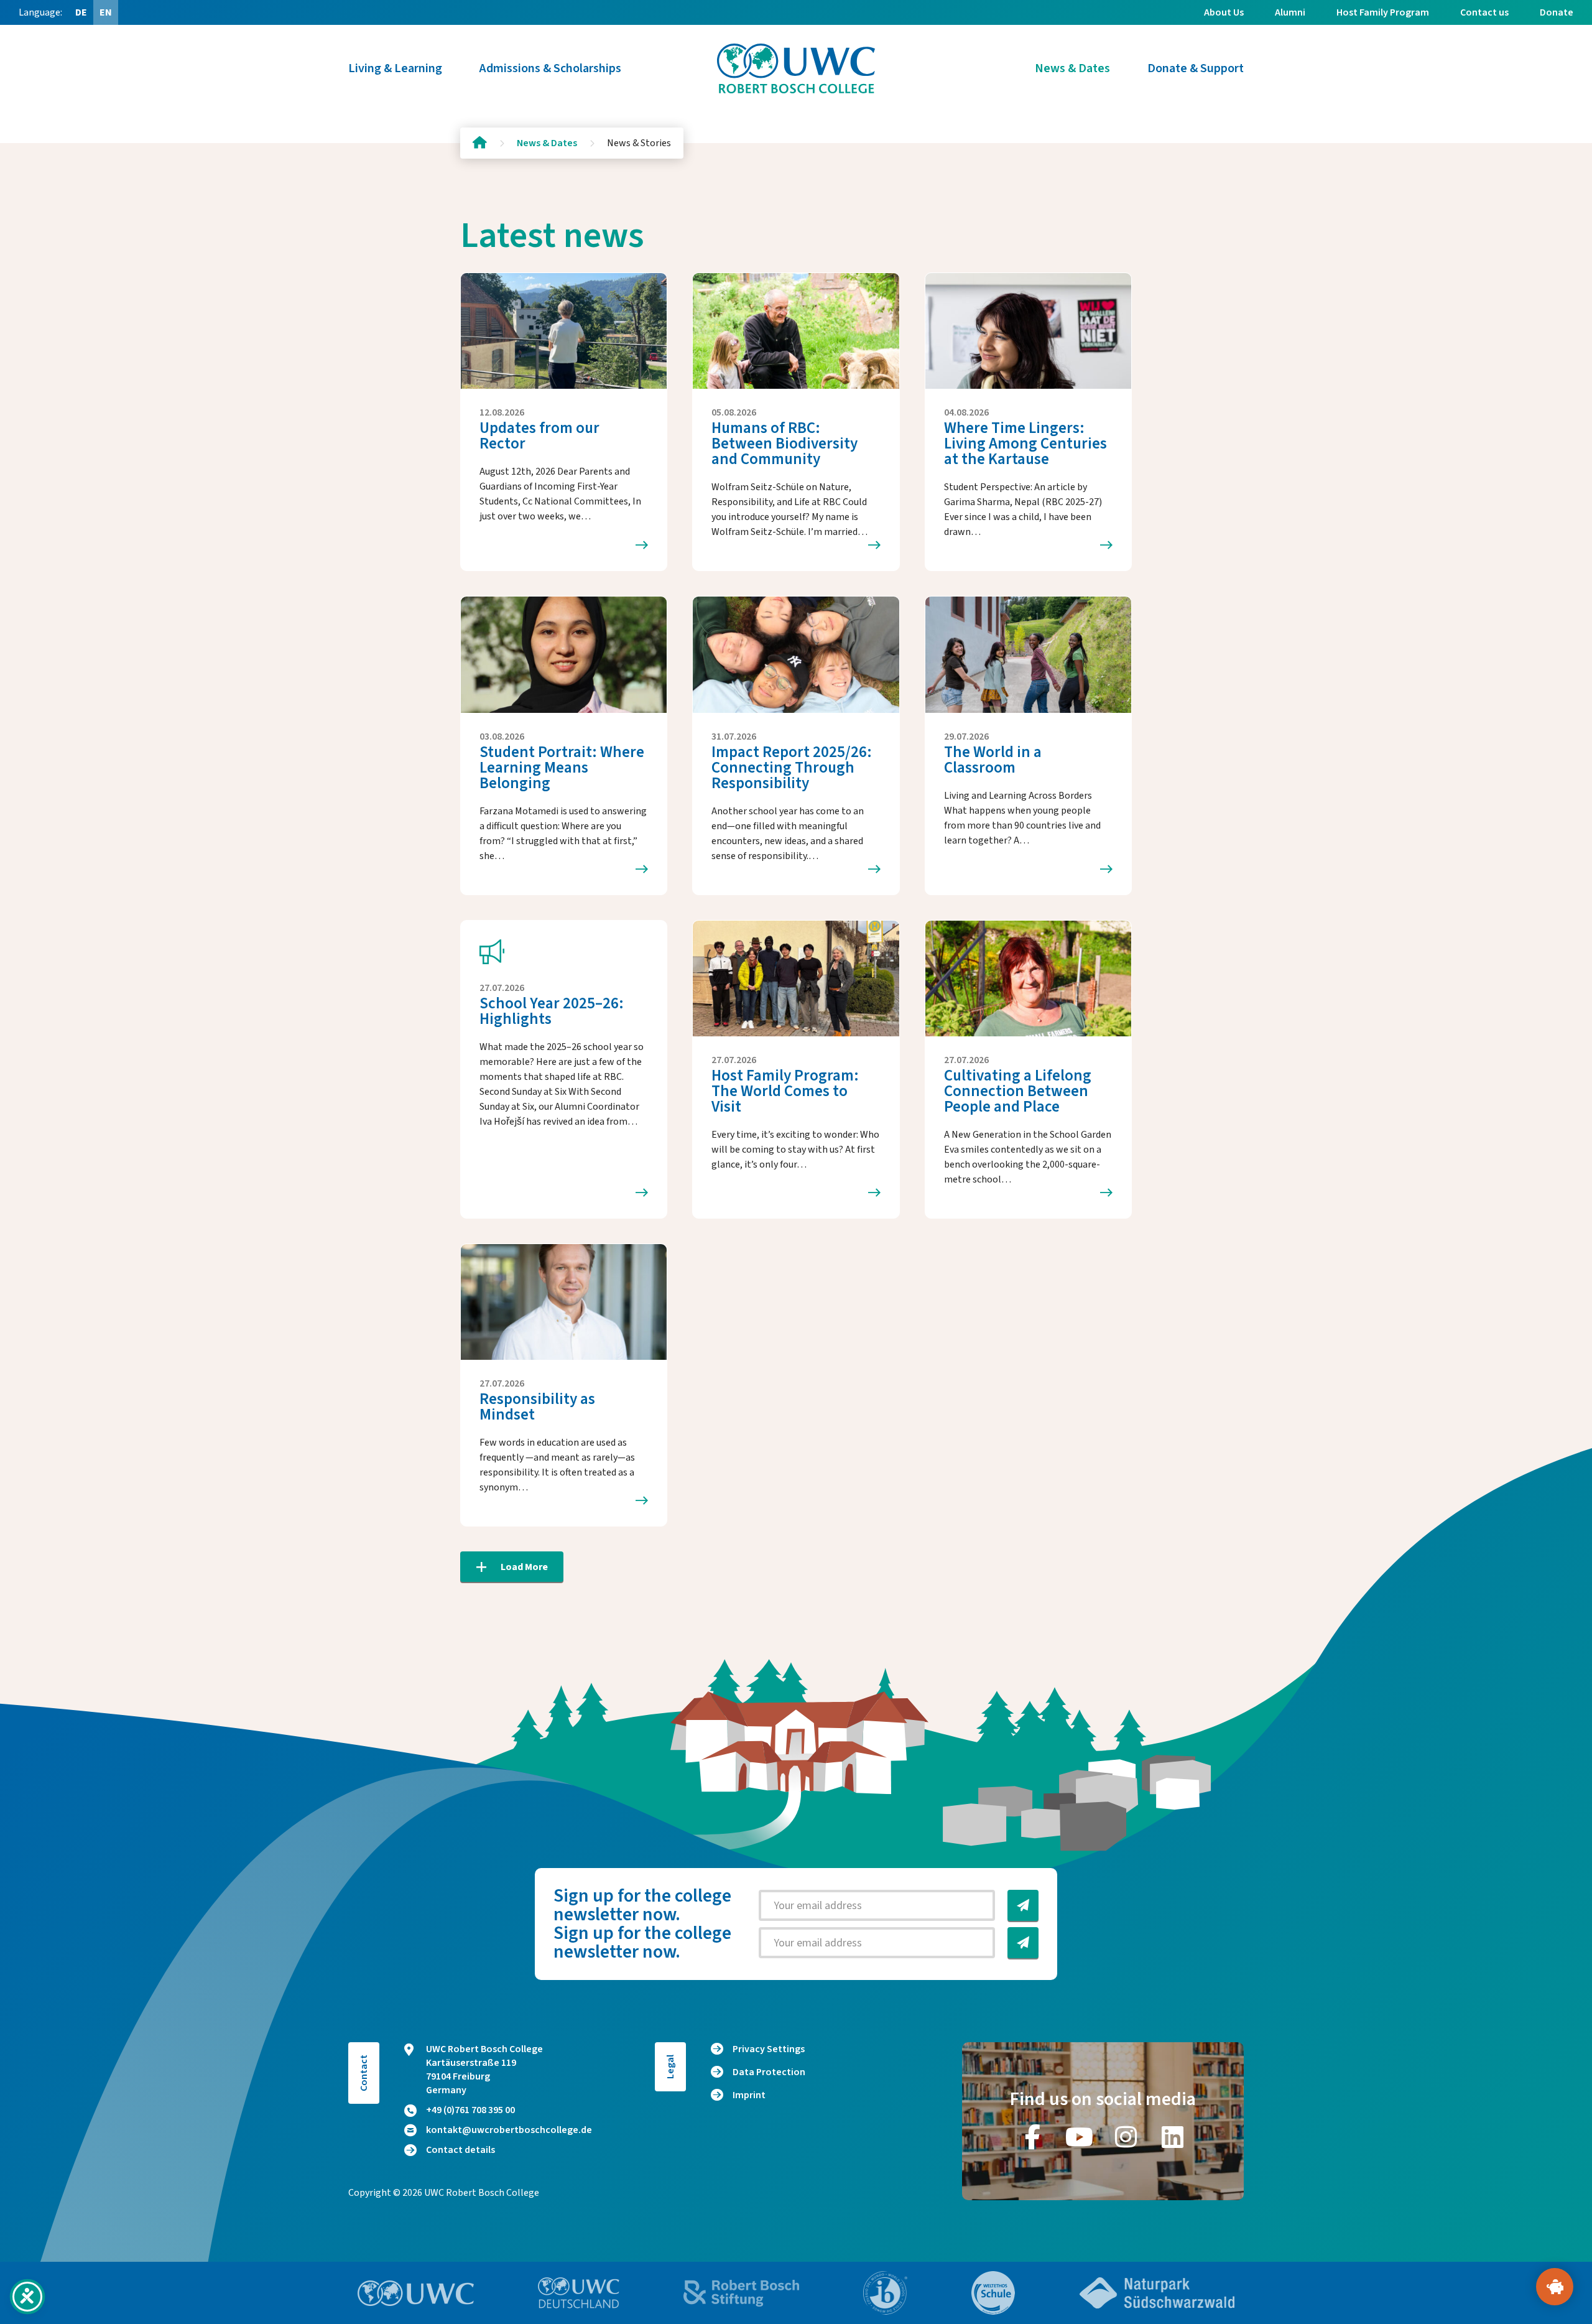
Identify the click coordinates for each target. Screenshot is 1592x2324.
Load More (524, 1567)
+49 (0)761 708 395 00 (470, 2110)
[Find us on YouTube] (1080, 2137)
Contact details (460, 2150)
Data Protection (769, 2072)
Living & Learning (395, 68)
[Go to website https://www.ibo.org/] (886, 2293)
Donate (1557, 12)
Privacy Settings (769, 2049)
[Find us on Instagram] (1126, 2137)
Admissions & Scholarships (550, 68)
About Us (1224, 12)
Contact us (1484, 12)
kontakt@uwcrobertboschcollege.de (509, 2130)
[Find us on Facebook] (1033, 2137)
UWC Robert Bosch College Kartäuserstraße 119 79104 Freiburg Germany (484, 2070)
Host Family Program (1383, 12)
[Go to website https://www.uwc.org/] (416, 2293)
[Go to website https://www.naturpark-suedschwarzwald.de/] (1157, 2293)
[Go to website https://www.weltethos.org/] (993, 2293)
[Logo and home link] (796, 68)
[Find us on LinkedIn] (1173, 2137)
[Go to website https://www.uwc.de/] (579, 2293)
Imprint (749, 2095)
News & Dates (1072, 68)
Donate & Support (1196, 68)
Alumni (1290, 12)
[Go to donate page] (1555, 2287)
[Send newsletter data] (1023, 1905)
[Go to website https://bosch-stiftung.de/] (741, 2293)
